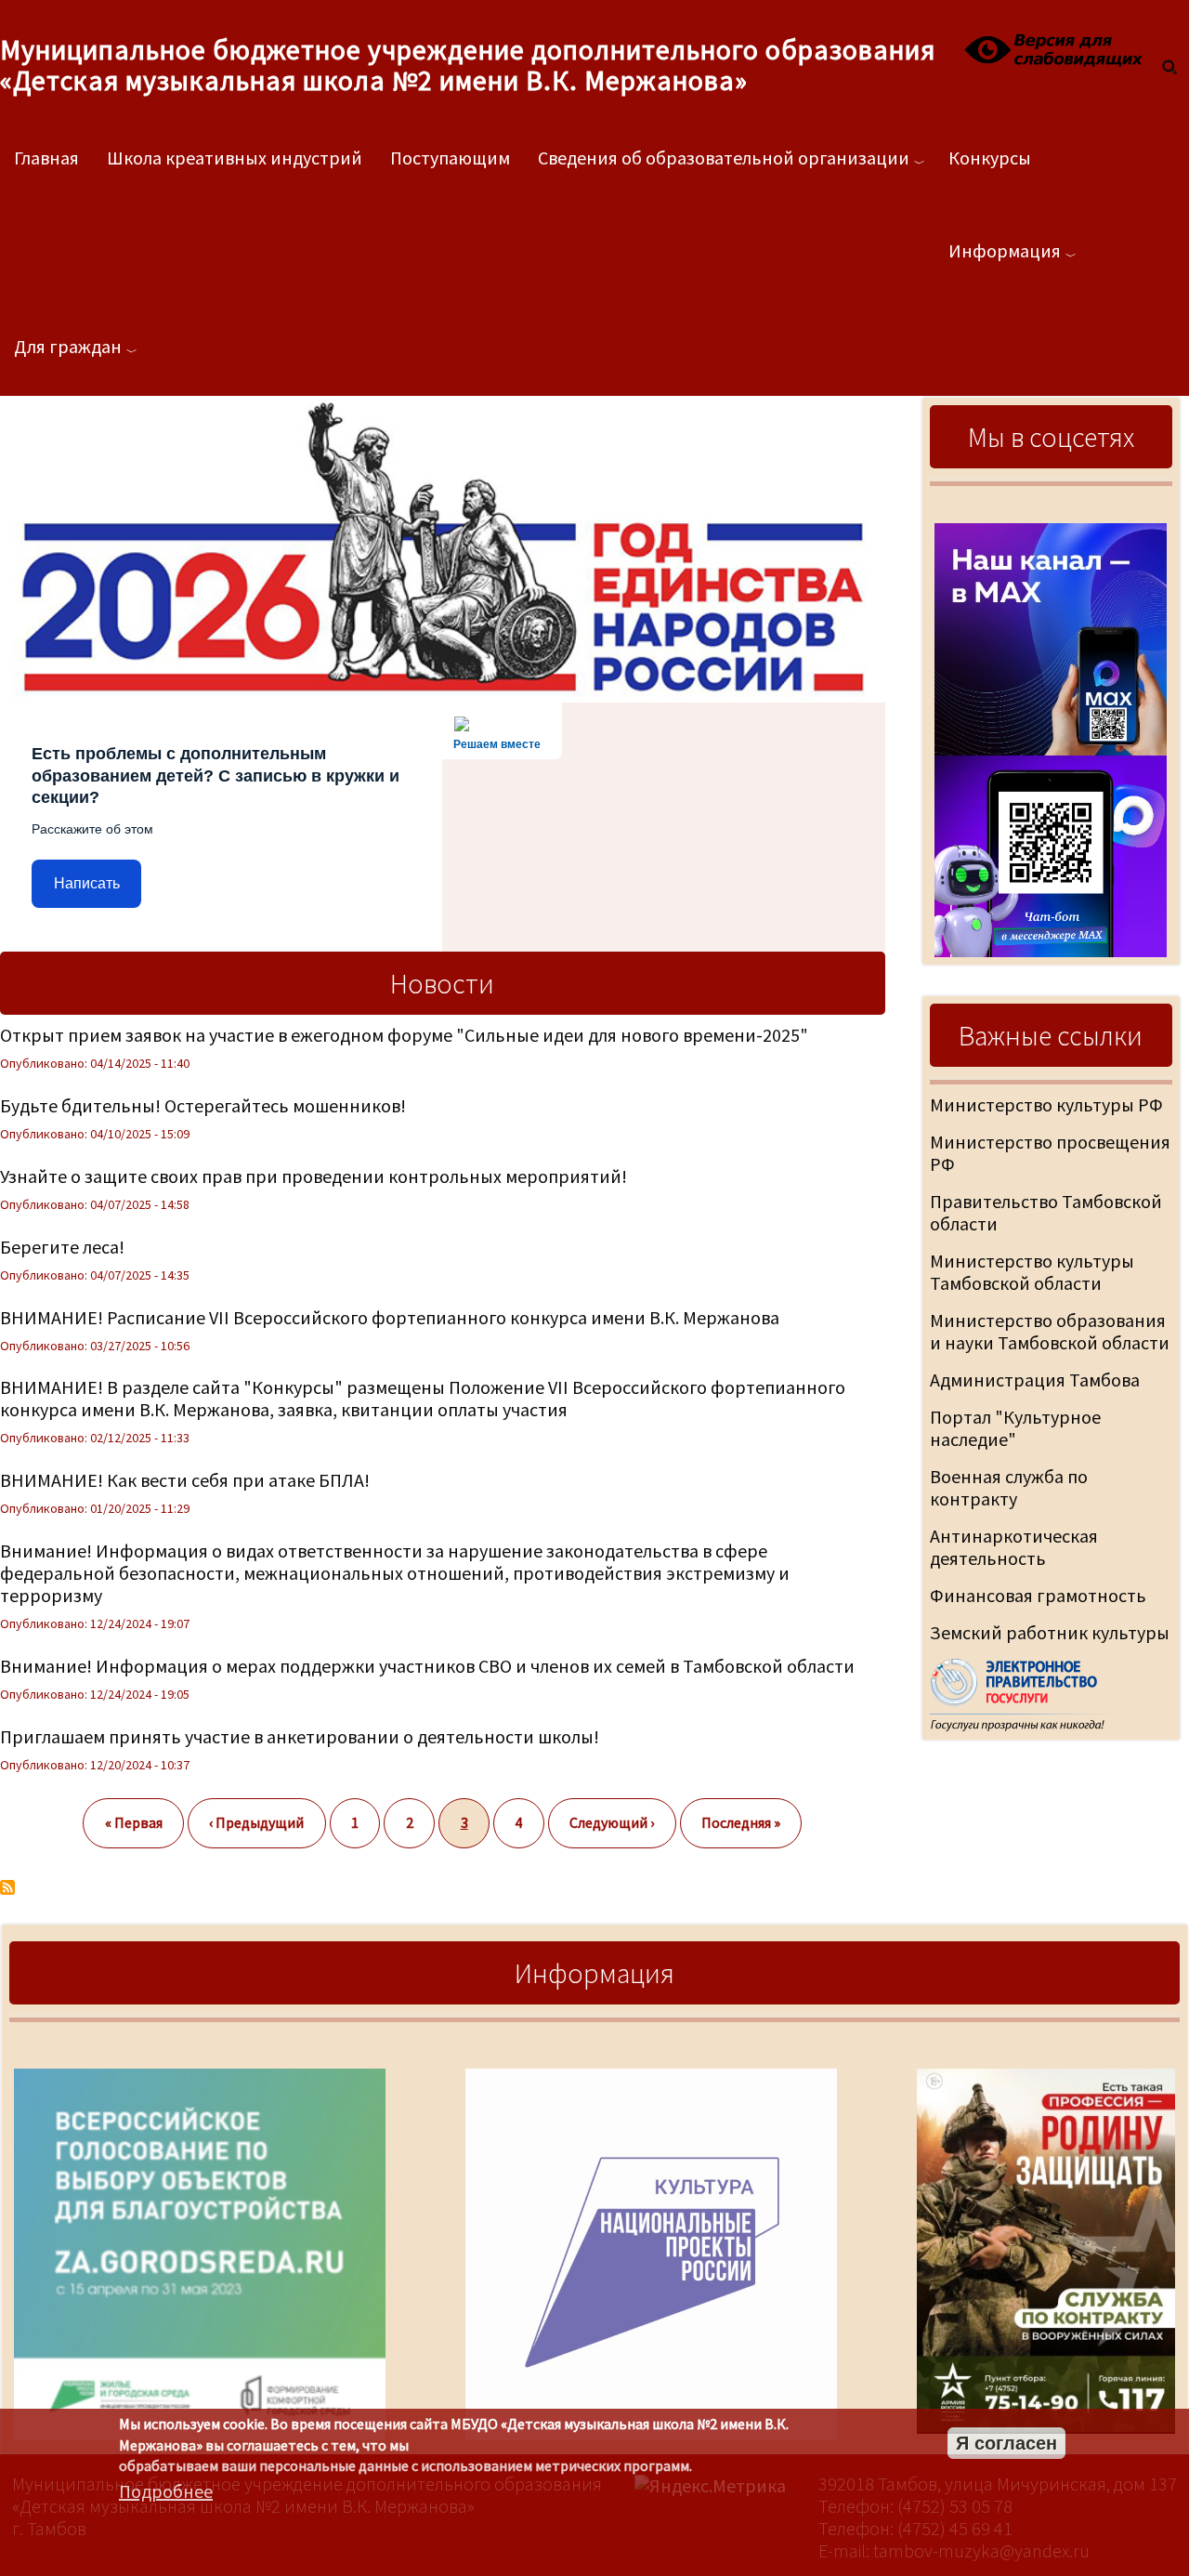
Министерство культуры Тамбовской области (1032, 1272)
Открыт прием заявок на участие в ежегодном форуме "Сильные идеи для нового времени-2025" (404, 1035)
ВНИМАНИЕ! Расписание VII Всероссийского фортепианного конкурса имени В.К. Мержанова (390, 1317)
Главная (46, 158)
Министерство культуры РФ (1046, 1104)
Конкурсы (990, 158)
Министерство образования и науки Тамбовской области (1050, 1331)
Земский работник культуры (1050, 1632)
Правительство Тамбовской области (1046, 1212)
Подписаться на (7, 1887)
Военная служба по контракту (1009, 1487)
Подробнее (166, 2491)
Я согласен (1006, 2443)
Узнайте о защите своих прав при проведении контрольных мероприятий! (314, 1176)
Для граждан (68, 346)
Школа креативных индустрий (235, 158)
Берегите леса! (62, 1247)
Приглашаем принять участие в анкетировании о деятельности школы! (300, 1736)
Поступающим (450, 158)
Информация (1005, 250)
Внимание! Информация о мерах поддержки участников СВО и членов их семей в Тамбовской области (427, 1666)
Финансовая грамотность (1038, 1595)
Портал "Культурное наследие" (1015, 1428)
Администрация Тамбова (1035, 1380)
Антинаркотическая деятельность (1014, 1547)
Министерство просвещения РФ (1050, 1153)
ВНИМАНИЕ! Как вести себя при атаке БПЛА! (185, 1480)
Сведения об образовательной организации (724, 158)
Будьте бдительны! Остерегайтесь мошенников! (203, 1105)
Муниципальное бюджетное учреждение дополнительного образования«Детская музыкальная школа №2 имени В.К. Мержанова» (468, 65)
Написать (87, 883)
